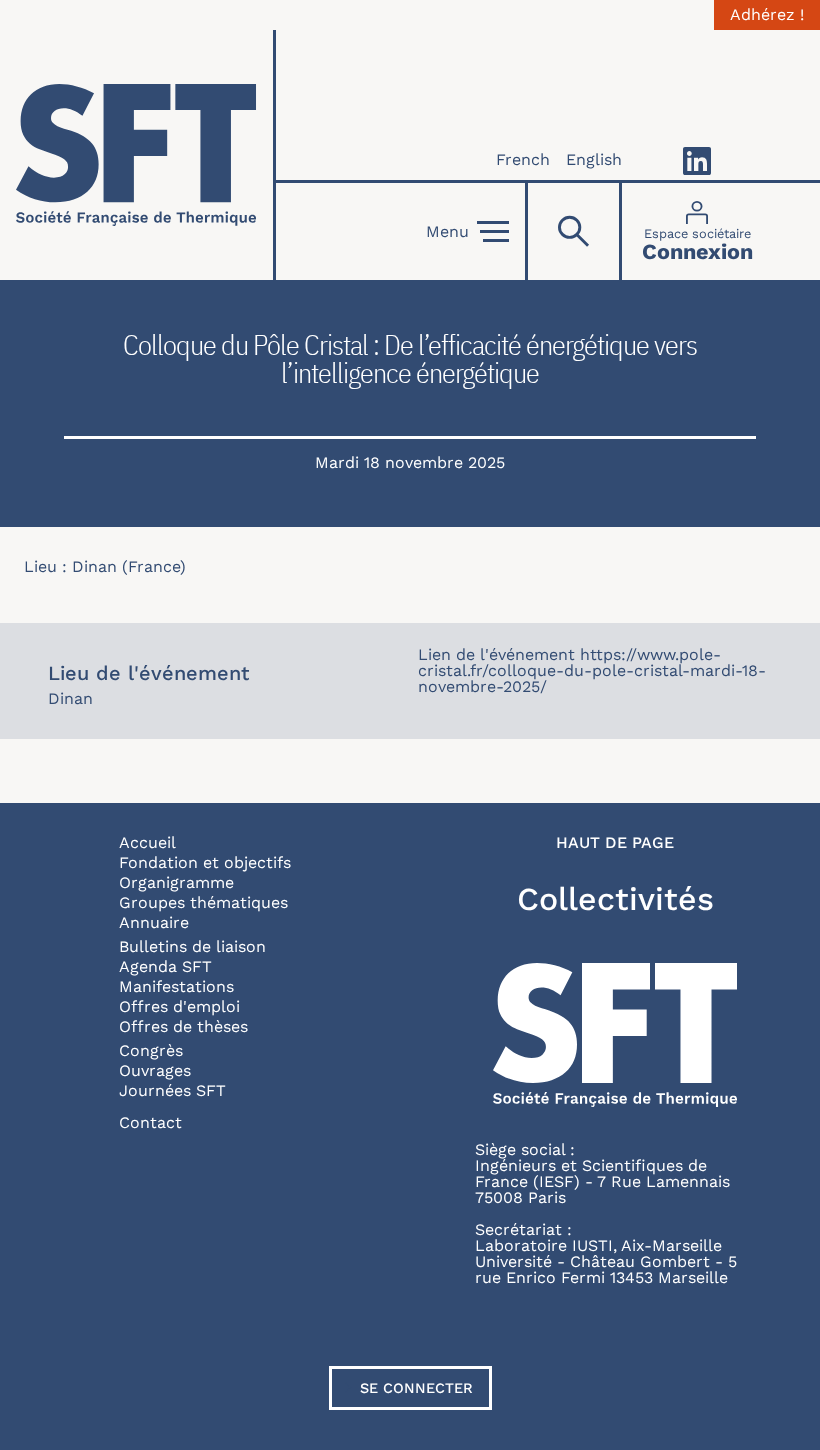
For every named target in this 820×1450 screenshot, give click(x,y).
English (594, 159)
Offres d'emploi (179, 1006)
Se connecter (416, 1388)
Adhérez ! (767, 15)
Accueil (147, 842)
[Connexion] (697, 231)
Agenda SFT (165, 966)
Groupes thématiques (203, 902)
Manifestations (176, 986)
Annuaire (154, 922)
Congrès (151, 1050)
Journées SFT (172, 1090)
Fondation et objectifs (205, 862)
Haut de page (615, 843)
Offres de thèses (183, 1026)
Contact (150, 1122)
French (523, 159)
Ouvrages (155, 1070)
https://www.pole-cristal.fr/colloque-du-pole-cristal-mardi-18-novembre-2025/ (592, 670)
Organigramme (176, 882)
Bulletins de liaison (192, 946)
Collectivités (615, 899)
